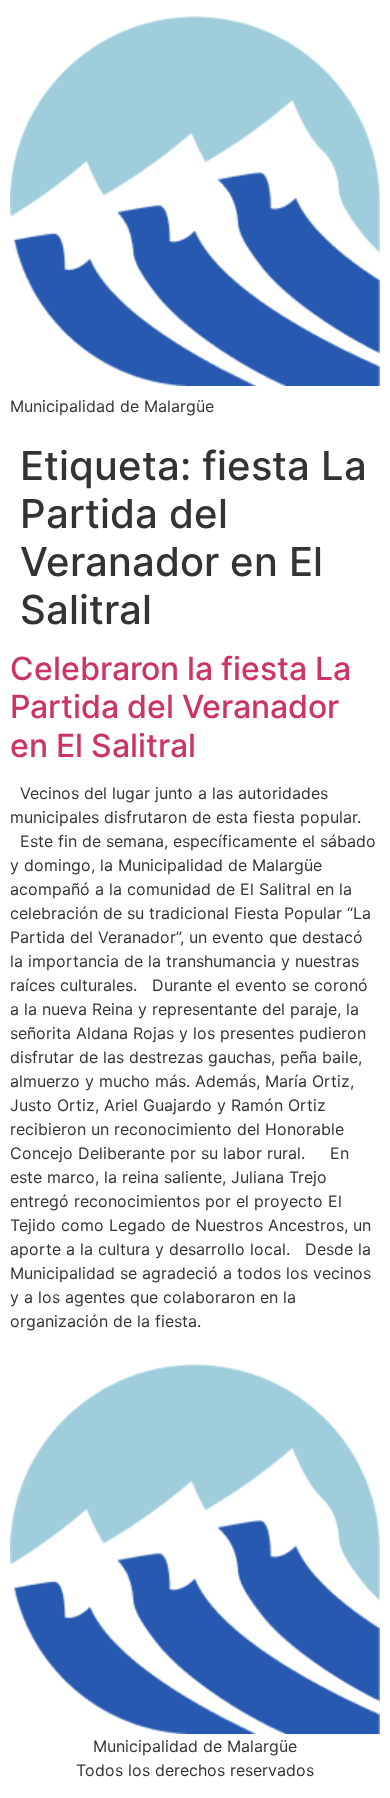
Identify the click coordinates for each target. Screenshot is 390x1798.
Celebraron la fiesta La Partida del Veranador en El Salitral (180, 707)
